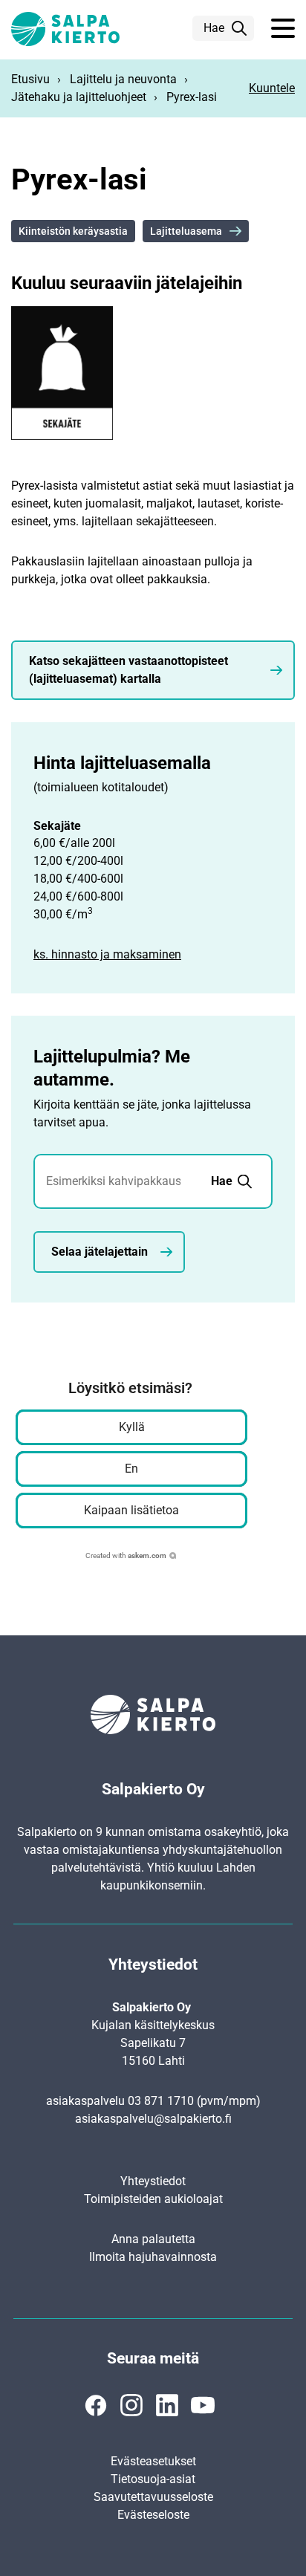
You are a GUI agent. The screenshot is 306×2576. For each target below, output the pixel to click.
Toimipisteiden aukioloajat (153, 2199)
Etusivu (30, 79)
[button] (283, 29)
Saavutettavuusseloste (153, 2497)
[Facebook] (96, 2405)
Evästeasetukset (153, 2461)
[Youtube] (203, 2405)
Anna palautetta (153, 2239)
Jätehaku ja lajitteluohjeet (79, 97)
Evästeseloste (153, 2515)
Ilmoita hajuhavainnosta (153, 2257)
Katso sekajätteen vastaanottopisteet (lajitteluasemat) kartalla (128, 670)
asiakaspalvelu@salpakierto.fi (153, 2119)
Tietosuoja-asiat (153, 2479)
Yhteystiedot (153, 2181)
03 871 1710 (161, 2101)
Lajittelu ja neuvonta (123, 79)
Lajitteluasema (186, 231)
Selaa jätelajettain (100, 1252)
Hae (214, 28)
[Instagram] (131, 2405)
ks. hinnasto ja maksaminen (107, 954)
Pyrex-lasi (192, 97)
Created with (126, 1555)
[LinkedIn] (167, 2405)
